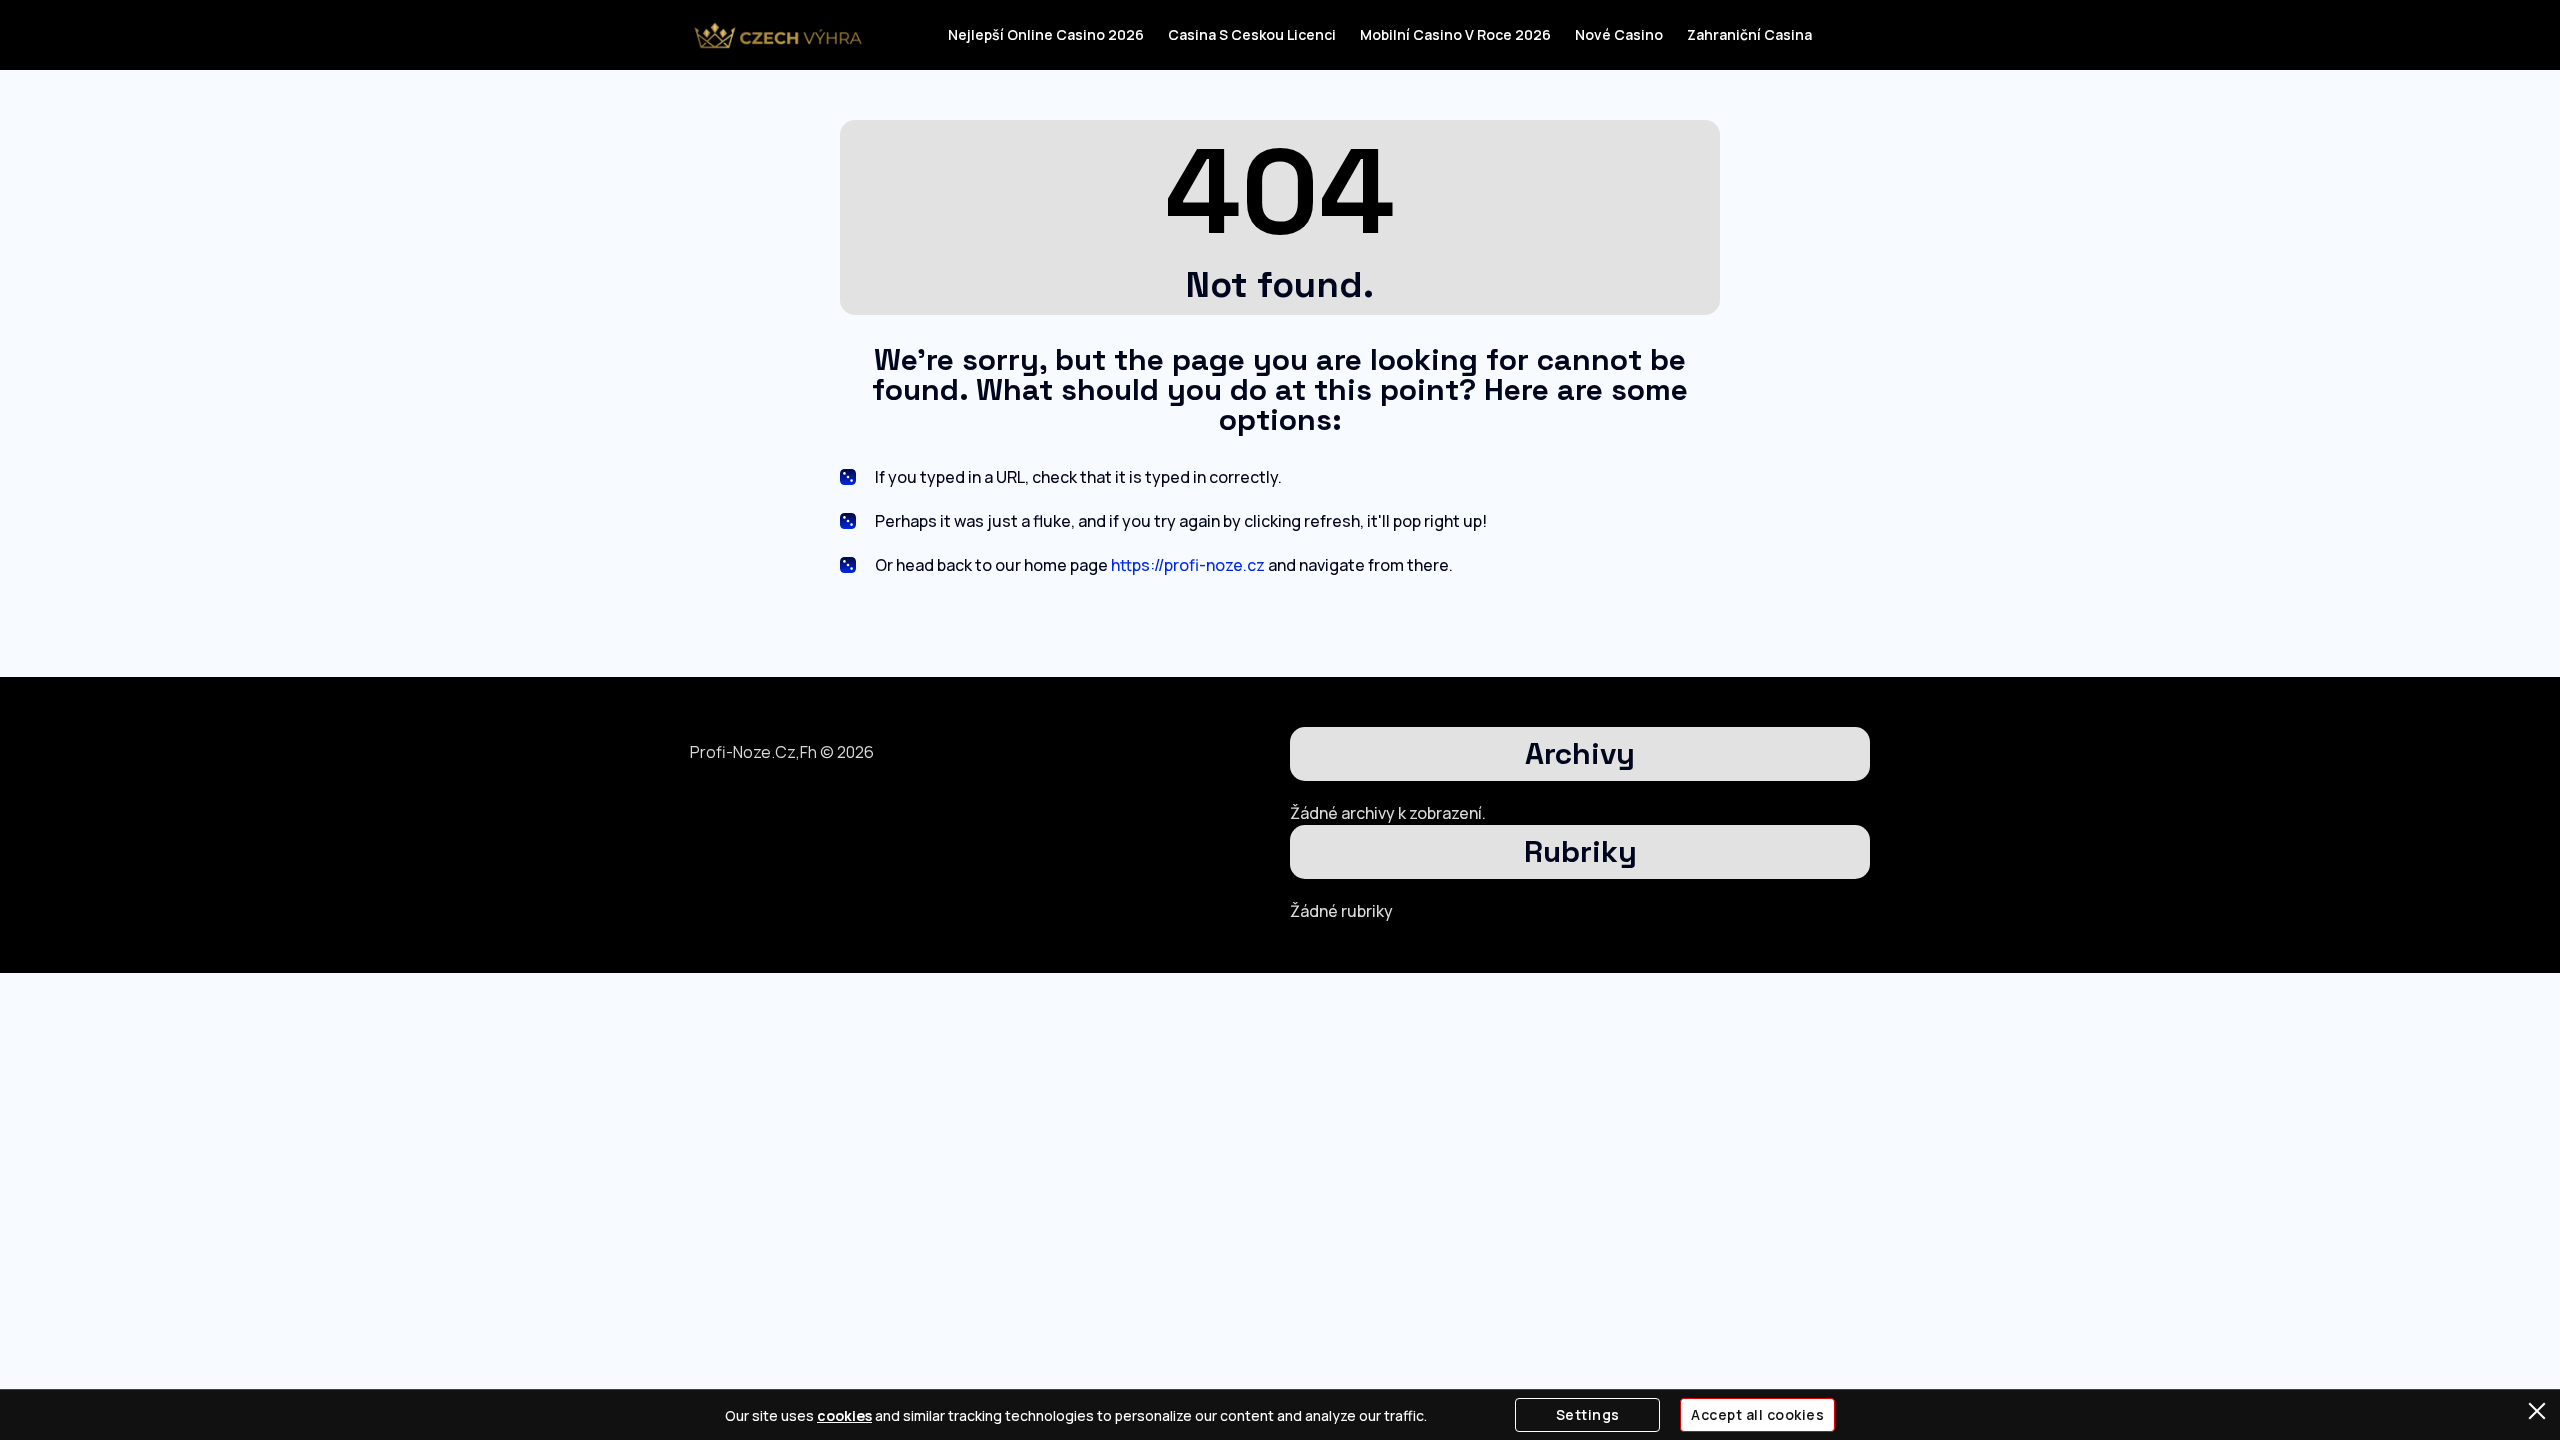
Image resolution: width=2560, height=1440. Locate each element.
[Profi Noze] (777, 35)
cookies (844, 1415)
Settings (1588, 1414)
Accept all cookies (1757, 1414)
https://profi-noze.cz (1188, 565)
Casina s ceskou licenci (1252, 34)
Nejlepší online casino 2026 (1046, 34)
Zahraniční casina (1749, 34)
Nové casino (1619, 34)
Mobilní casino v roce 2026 (1455, 34)
